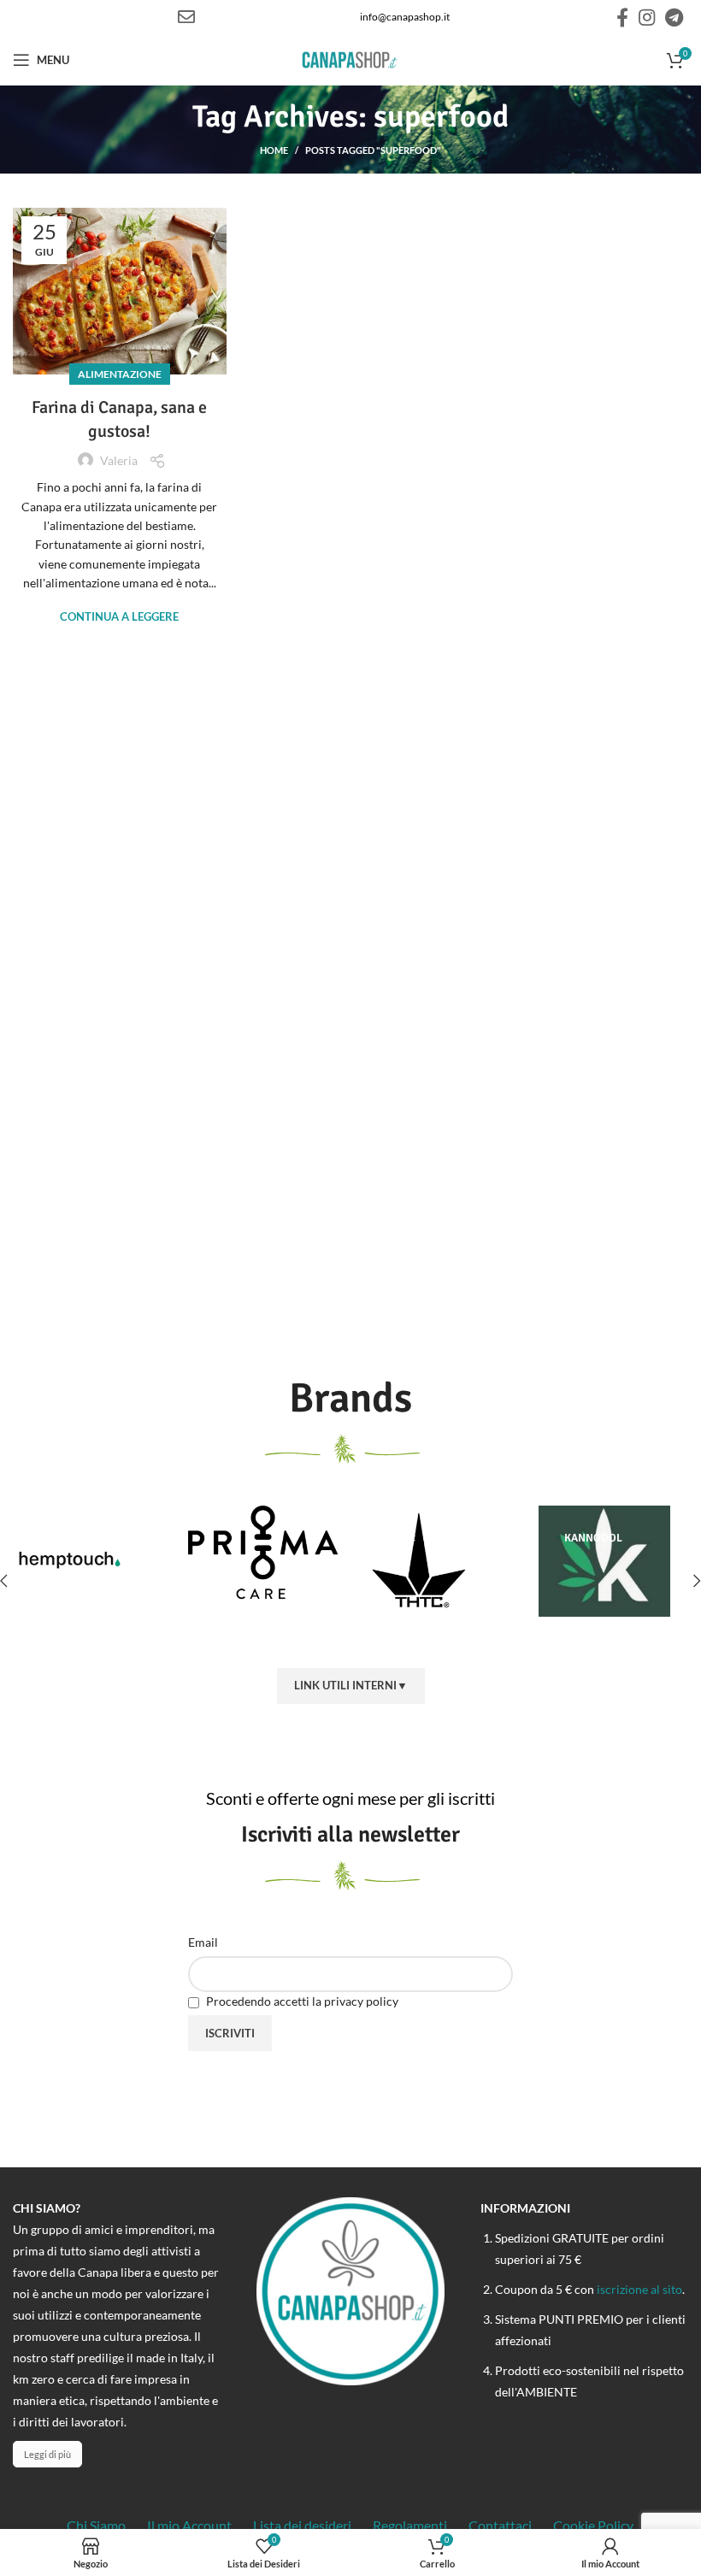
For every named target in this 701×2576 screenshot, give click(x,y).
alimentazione (120, 374)
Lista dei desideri (302, 2525)
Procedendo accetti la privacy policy (301, 2001)
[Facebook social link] (622, 17)
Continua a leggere (119, 617)
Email (203, 1942)
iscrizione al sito (639, 2289)
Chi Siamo (96, 2525)
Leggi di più (47, 2454)
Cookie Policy (593, 2525)
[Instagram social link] (647, 17)
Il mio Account (189, 2525)
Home (274, 150)
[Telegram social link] (674, 17)
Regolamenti (410, 2525)
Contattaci (500, 2525)
